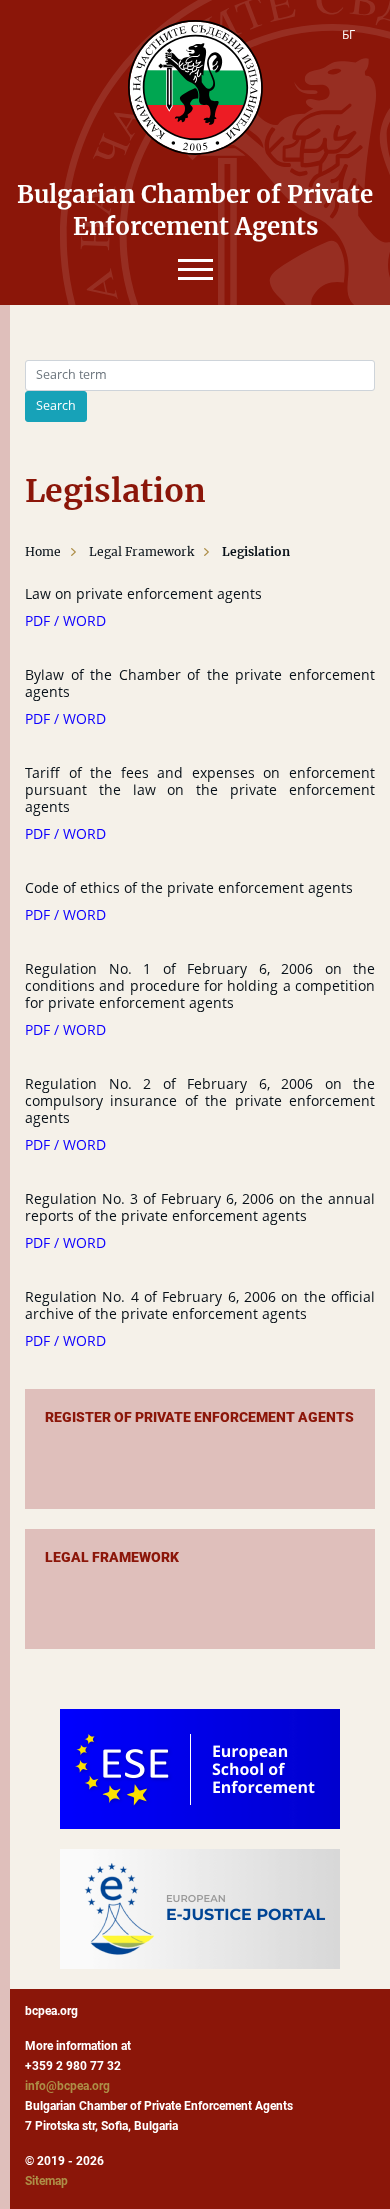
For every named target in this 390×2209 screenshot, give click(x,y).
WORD (84, 620)
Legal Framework (141, 551)
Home (43, 551)
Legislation (256, 551)
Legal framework (112, 1557)
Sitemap (46, 2181)
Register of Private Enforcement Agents (199, 1417)
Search (56, 405)
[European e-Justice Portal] (200, 1909)
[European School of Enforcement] (200, 1769)
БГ (348, 34)
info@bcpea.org (67, 2086)
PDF (37, 620)
